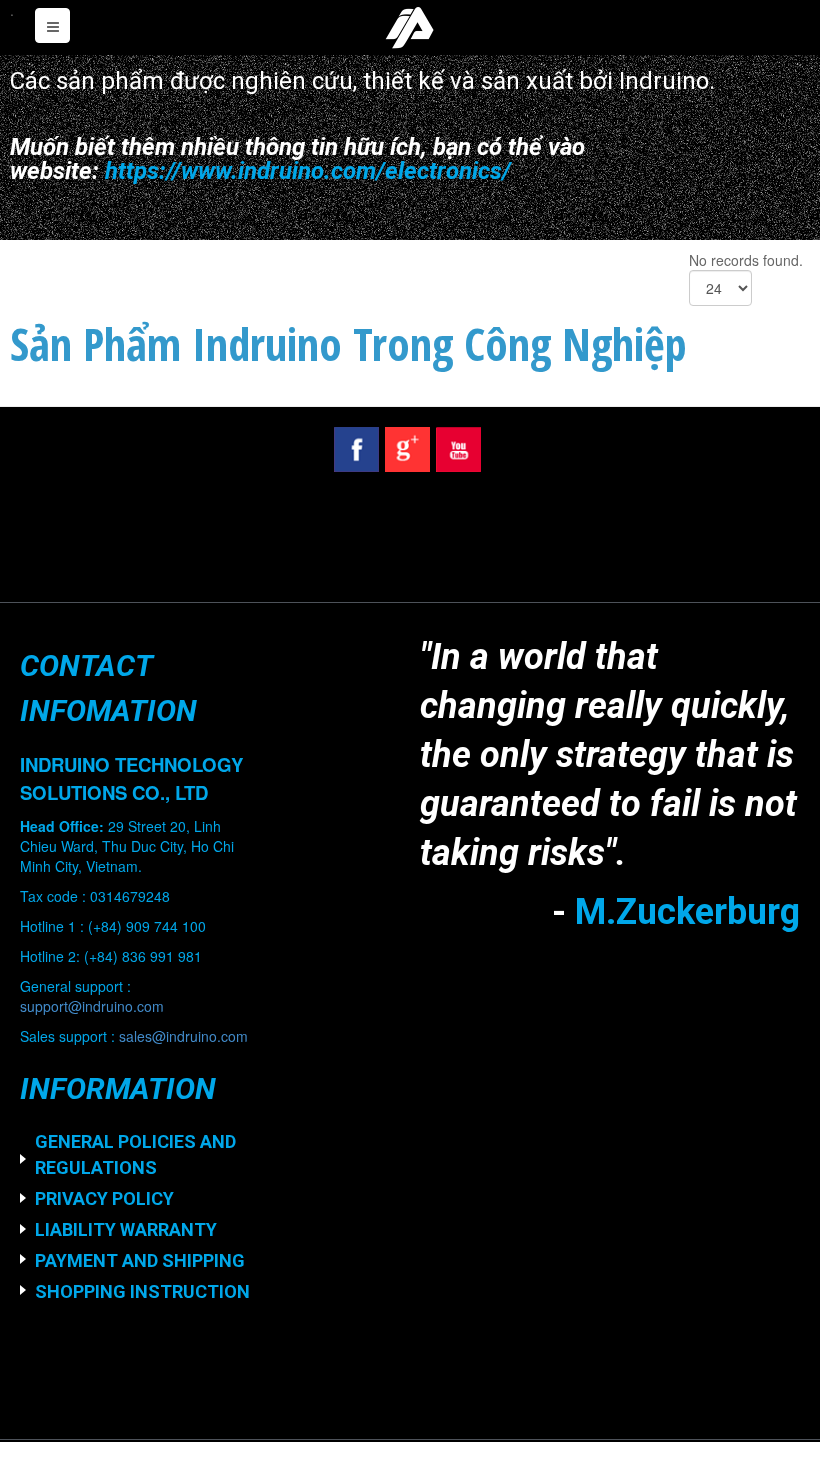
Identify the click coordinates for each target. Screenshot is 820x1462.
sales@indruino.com (183, 1036)
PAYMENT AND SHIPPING (140, 1260)
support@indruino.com (92, 1006)
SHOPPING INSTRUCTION (142, 1291)
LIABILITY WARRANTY (126, 1229)
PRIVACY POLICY (104, 1198)
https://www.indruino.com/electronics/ (308, 171)
